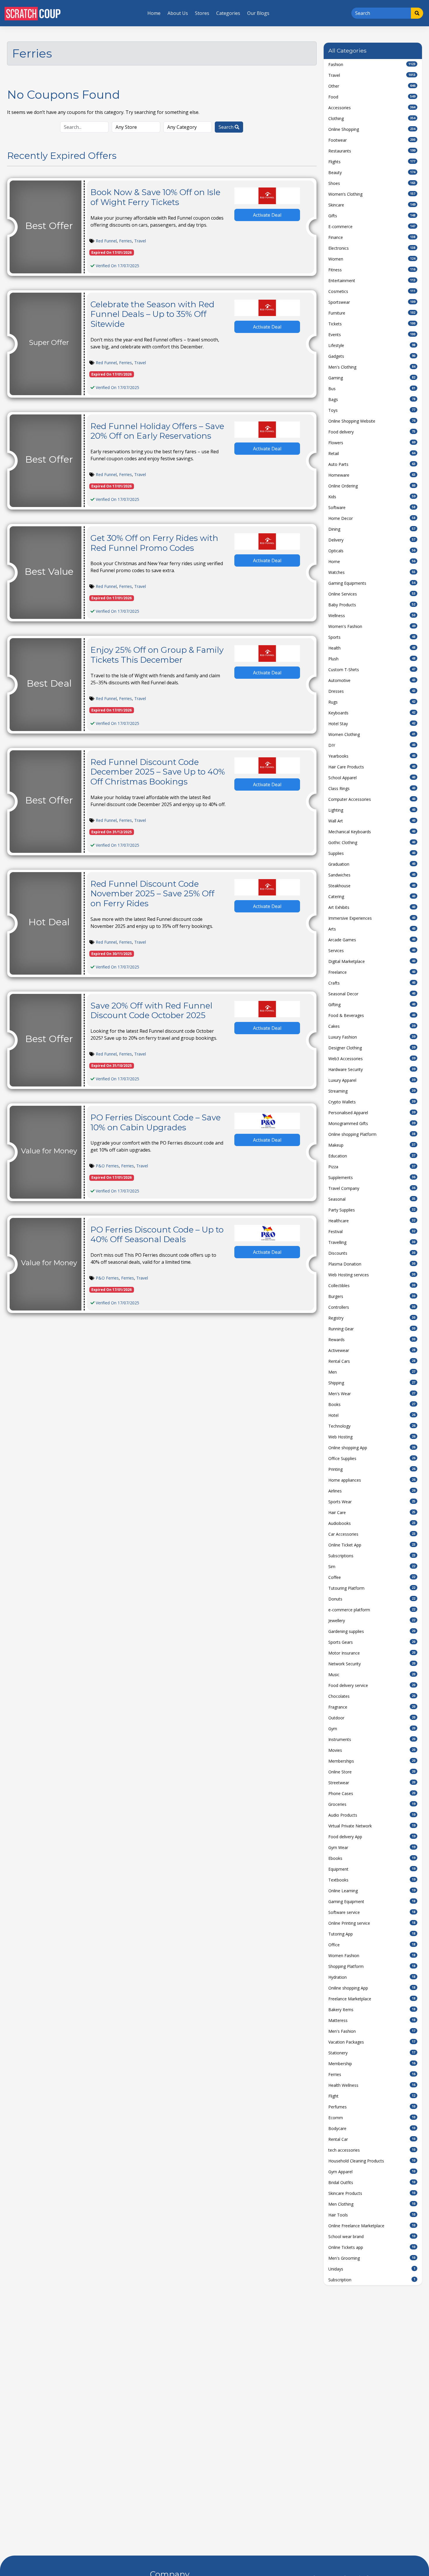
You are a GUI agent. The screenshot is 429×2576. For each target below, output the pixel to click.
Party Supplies (372, 1210)
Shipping (372, 1383)
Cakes (372, 1026)
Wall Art (372, 821)
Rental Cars (372, 1361)
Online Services (372, 594)
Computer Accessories (372, 799)
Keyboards (372, 713)
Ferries (125, 241)
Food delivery (372, 432)
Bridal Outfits (372, 2182)
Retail (372, 453)
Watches (372, 572)
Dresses (372, 691)
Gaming (372, 378)
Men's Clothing (372, 367)
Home (154, 13)
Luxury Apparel (372, 1080)
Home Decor (372, 518)
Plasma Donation (372, 1264)
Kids (372, 497)
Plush (372, 659)
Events (372, 335)
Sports (372, 637)
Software (372, 507)
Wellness (372, 616)
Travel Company (372, 1188)
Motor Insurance (372, 1653)
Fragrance (372, 1707)
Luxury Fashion (372, 1037)
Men (372, 1372)
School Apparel (372, 778)
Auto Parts (372, 464)
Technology (372, 1426)
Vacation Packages (372, 2042)
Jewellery (372, 1621)
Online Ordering (372, 486)
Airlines (372, 1491)
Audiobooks (372, 1523)
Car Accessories (372, 1534)
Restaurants (372, 151)
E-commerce (372, 226)
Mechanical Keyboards (372, 832)
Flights (372, 162)
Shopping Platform (372, 1966)
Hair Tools (372, 2215)
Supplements (372, 1177)
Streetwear (372, 1783)
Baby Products (372, 605)
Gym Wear (372, 1847)
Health (372, 648)
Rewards (372, 1340)
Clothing (372, 118)
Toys (372, 410)
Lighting (372, 810)
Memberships (372, 1761)
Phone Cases (372, 1793)
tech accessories (372, 2150)
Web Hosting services (372, 1275)
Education (372, 1156)
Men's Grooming (372, 2258)
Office (372, 1945)
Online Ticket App (372, 1545)
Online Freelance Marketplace (372, 2226)
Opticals (372, 551)
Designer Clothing (372, 1048)
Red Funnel (106, 241)
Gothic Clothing (372, 842)
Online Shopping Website (372, 421)
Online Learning (372, 1891)
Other (372, 86)
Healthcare (372, 1221)
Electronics (372, 248)
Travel (140, 241)
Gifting (372, 1005)
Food (372, 97)
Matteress (372, 2020)
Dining (372, 529)
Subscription (372, 2280)
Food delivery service (372, 1685)
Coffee (372, 1577)
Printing (372, 1469)
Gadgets (372, 356)
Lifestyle (372, 345)
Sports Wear (372, 1502)
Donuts (372, 1599)
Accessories (372, 108)
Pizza (372, 1167)
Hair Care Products (372, 767)
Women (372, 259)
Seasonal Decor (372, 994)
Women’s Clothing (372, 194)
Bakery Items (372, 2010)
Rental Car (372, 2139)
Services (372, 951)
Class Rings (372, 788)
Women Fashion (372, 1956)
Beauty (372, 172)
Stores (202, 13)
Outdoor (372, 1718)
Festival (372, 1231)
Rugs (372, 702)
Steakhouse (372, 886)
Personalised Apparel (372, 1113)
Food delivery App (372, 1837)
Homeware (372, 475)
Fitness (372, 270)
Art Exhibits (372, 907)
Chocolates (372, 1696)
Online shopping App (372, 1448)
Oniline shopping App (372, 1988)
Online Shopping (372, 129)
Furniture (372, 313)
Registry (372, 1318)
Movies (372, 1750)
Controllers (372, 1307)
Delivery (372, 540)
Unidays (372, 2269)
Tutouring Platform (372, 1588)
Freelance (372, 972)
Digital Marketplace (372, 961)
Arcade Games (372, 940)
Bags (372, 399)
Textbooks (372, 1880)
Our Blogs (258, 13)
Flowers (372, 443)
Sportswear (372, 302)
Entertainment (372, 281)
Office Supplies (372, 1458)
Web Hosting (372, 1437)
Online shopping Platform (372, 1134)
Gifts (372, 216)
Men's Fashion (372, 2031)
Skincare (372, 205)
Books (372, 1404)
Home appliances (372, 1480)
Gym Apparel (372, 2172)
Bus (372, 389)
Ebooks (372, 1858)
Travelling (372, 1242)
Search (227, 127)
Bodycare (372, 2128)
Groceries (372, 1804)
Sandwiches (372, 875)
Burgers (372, 1296)
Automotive (372, 680)
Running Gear (372, 1329)
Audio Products (372, 1815)
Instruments (372, 1739)
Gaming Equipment (372, 1901)
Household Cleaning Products (372, 2161)
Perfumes (372, 2107)
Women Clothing (372, 734)
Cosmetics (372, 291)
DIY (372, 745)
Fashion (372, 64)
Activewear (372, 1350)
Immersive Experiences (372, 918)
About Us (178, 13)
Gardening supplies (372, 1631)
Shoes (372, 183)
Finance (372, 237)
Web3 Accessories (372, 1059)
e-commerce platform (372, 1610)
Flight (372, 2096)
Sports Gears (372, 1642)
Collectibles (372, 1286)
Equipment (372, 1869)
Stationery (372, 2053)
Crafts (372, 983)
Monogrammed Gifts (372, 1123)
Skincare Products (372, 2193)
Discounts (372, 1253)
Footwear (372, 140)
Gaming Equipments (372, 583)
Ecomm (372, 2118)
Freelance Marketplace (372, 1999)
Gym (372, 1729)
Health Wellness (372, 2085)
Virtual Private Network (372, 1826)
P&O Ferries (107, 1166)
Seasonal (372, 1199)
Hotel (372, 1415)
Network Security (372, 1664)
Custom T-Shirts (372, 670)
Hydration (372, 1977)
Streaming (372, 1091)
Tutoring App (372, 1934)
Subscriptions (372, 1556)
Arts (372, 929)
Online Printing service (372, 1923)
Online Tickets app (372, 2247)
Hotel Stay (372, 724)
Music (372, 1675)
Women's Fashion (372, 626)
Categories (228, 13)
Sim (372, 1566)
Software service (372, 1912)
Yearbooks (372, 756)
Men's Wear (372, 1394)
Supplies (372, 853)
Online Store (372, 1772)
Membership (372, 2064)
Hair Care (372, 1512)
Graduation (372, 864)
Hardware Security (372, 1069)
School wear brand (372, 2236)
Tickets (372, 324)
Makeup (372, 1145)
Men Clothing (372, 2204)
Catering (372, 896)
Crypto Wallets (372, 1102)
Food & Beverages (372, 1015)
